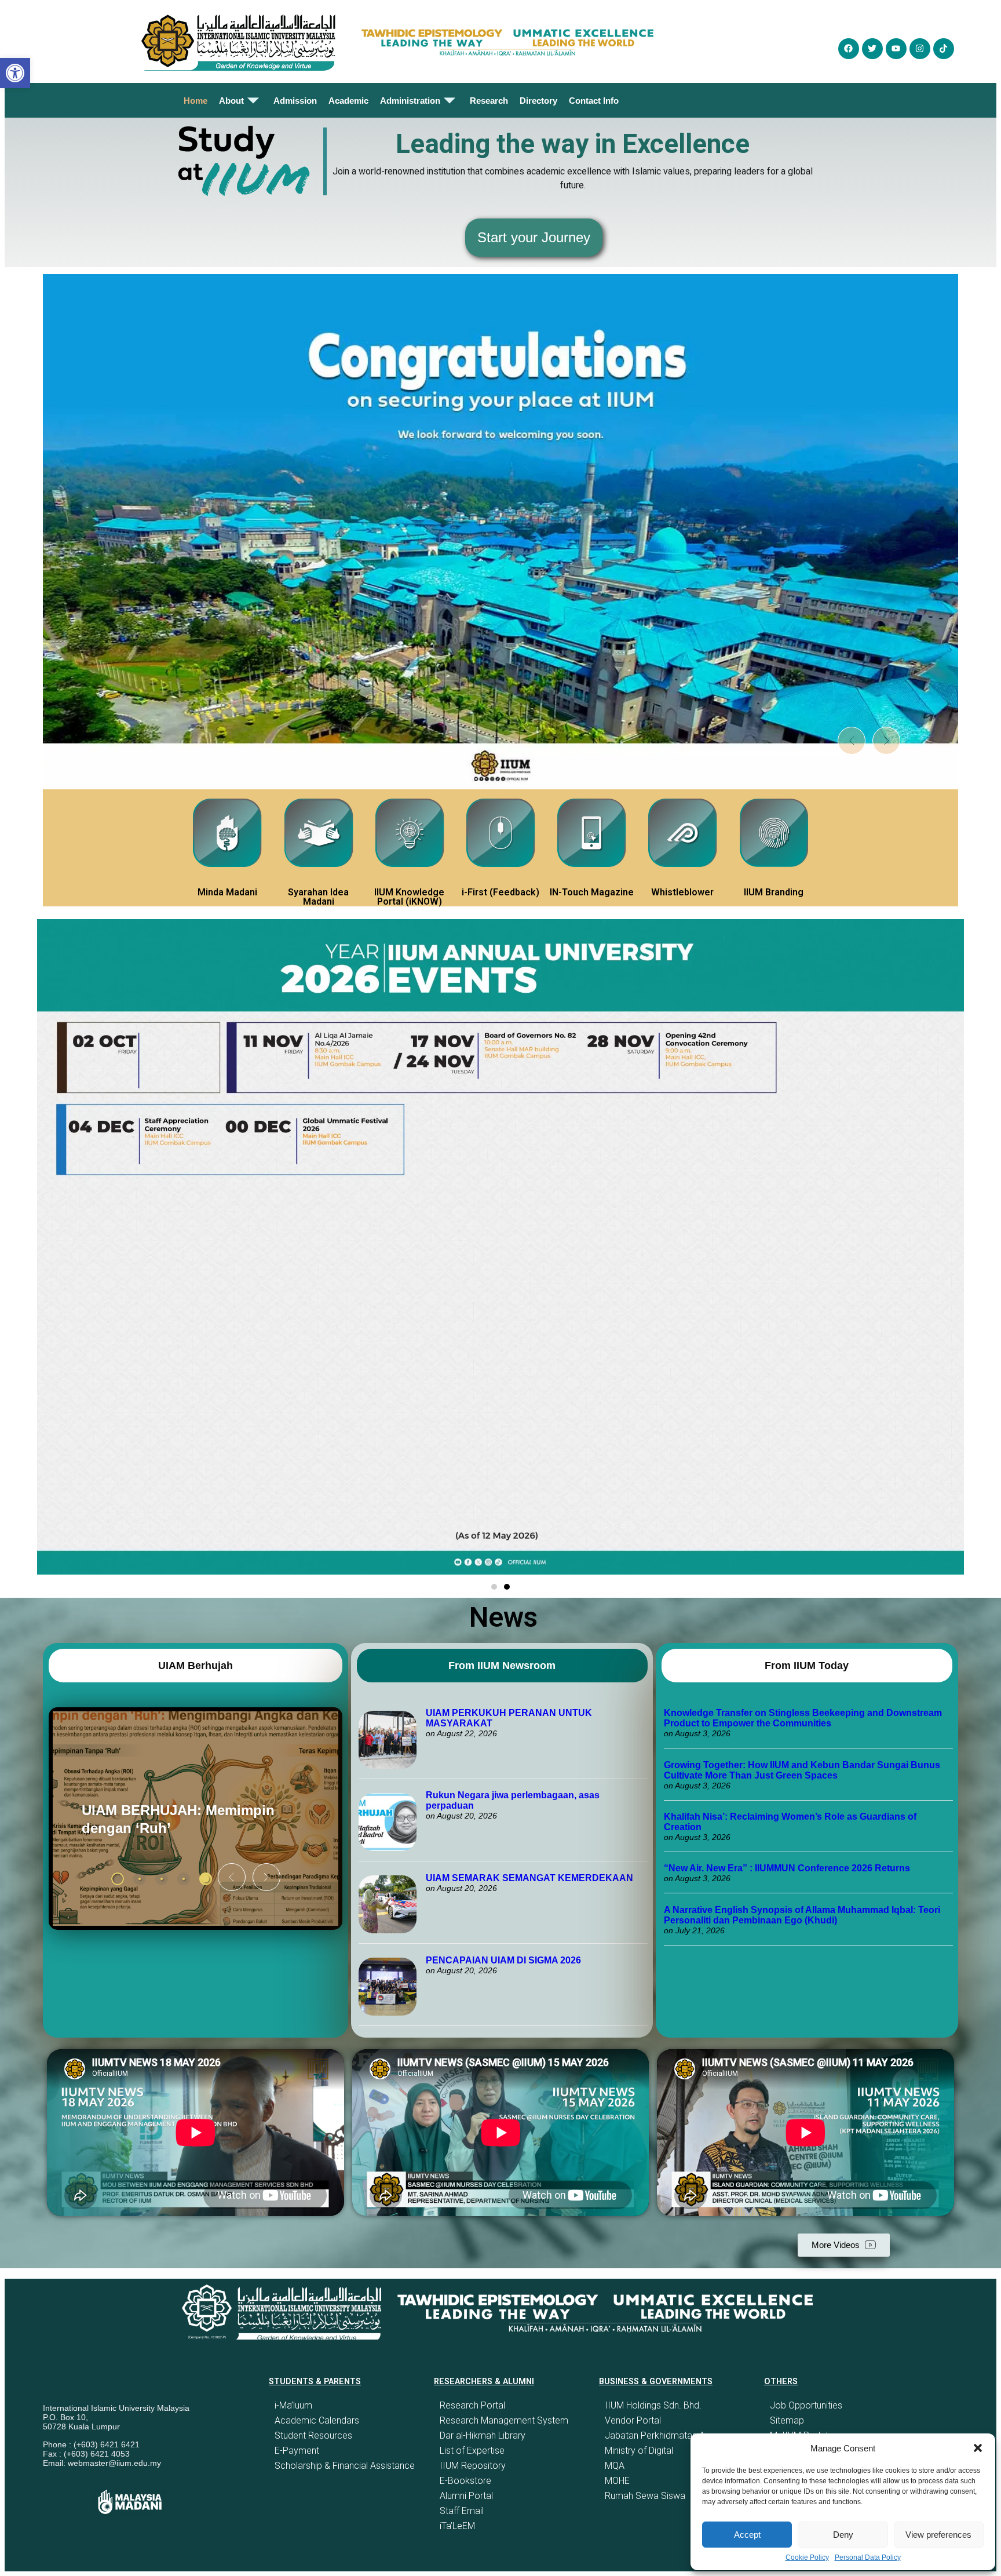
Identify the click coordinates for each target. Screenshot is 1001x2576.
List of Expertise (472, 2451)
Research (489, 101)
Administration (410, 101)
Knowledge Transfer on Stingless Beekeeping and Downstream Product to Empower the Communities (803, 1718)
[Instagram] (920, 49)
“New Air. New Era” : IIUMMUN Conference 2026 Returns (787, 1868)
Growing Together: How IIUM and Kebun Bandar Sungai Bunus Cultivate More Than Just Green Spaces (802, 1770)
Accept (747, 2535)
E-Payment (297, 2451)
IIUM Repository (473, 2466)
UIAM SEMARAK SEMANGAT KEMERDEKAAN (529, 1878)
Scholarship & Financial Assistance (345, 2466)
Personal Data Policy (868, 2557)
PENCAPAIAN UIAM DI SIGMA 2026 (503, 1960)
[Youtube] (896, 49)
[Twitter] (872, 49)
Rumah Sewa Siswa (645, 2496)
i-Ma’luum (293, 2405)
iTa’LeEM (457, 2526)
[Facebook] (849, 49)
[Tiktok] (944, 49)
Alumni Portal (466, 2496)
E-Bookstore (465, 2481)
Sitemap (787, 2420)
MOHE (617, 2481)
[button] (978, 2448)
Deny (843, 2535)
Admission (295, 101)
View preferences (938, 2535)
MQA (615, 2466)
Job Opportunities (806, 2405)
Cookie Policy (807, 2557)
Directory (538, 101)
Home (196, 101)
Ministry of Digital (639, 2451)
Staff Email (462, 2511)
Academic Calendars (317, 2420)
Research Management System (504, 2420)
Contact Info (594, 101)
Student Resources (313, 2435)
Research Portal (472, 2405)
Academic (348, 101)
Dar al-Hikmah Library (483, 2435)
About (231, 101)
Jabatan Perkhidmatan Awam (665, 2435)
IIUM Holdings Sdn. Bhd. (653, 2405)
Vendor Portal (633, 2420)
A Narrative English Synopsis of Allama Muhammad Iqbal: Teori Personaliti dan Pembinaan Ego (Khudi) (802, 1915)
